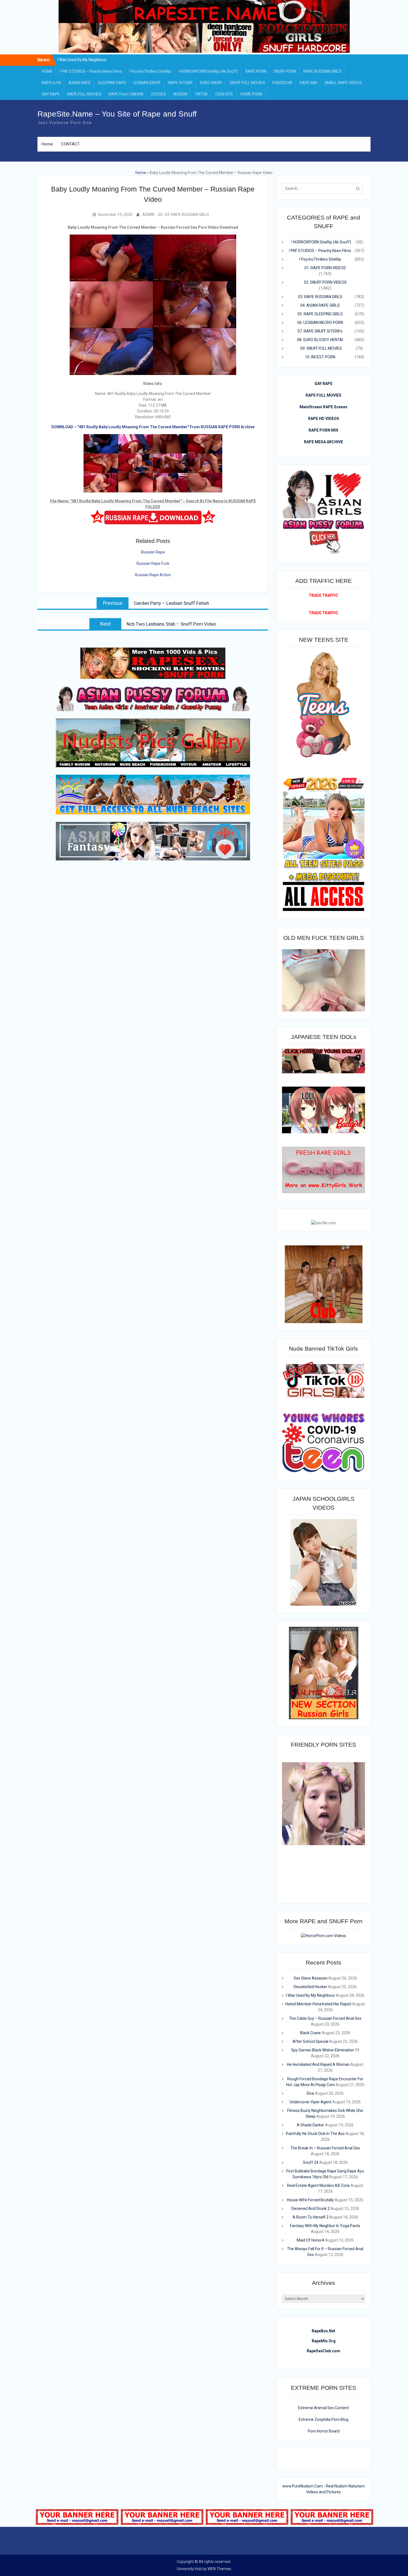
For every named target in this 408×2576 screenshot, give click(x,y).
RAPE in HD (51, 83)
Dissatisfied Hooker (82, 62)
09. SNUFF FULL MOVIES (321, 348)
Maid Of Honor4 (310, 2240)
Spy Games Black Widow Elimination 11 (325, 2050)
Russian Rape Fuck (153, 563)
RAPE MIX (308, 83)
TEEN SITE (224, 94)
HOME (47, 71)
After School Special (310, 2041)
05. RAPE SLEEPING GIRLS (320, 314)
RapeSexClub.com (323, 2351)
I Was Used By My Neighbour (310, 1995)
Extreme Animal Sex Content (323, 2408)
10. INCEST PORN (320, 357)
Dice (310, 2093)
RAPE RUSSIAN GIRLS (322, 71)
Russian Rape (153, 552)
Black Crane (310, 2033)
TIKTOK (201, 94)
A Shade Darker (310, 2125)
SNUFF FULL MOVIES (247, 83)
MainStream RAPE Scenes (323, 407)
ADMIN (148, 215)
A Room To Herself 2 (311, 2217)
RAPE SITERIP (180, 83)
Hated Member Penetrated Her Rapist (318, 2004)
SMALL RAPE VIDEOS (343, 83)
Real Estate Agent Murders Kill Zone (318, 2185)
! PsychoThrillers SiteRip (150, 71)
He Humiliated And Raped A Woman (318, 2064)
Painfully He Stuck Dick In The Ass (315, 2134)
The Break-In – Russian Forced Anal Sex (325, 2148)
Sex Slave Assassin (311, 1978)
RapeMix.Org (324, 2341)
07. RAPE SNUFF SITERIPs (320, 331)
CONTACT (70, 144)
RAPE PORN (256, 71)
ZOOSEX (158, 94)
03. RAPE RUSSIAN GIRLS (187, 215)
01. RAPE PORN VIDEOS (325, 268)
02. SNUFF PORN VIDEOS (325, 282)
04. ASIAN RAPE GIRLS (320, 305)
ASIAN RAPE (80, 83)
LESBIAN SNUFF (147, 83)
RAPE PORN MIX (323, 430)
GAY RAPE (51, 94)
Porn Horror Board (324, 2431)
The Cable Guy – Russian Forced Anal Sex (325, 2018)
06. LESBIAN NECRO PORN (320, 323)
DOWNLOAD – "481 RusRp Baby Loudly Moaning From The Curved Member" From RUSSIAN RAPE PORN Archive (153, 427)
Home (47, 144)
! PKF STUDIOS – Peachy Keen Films (91, 71)
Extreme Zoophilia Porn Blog (323, 2419)
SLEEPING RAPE (112, 83)
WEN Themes (219, 2569)
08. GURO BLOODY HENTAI (320, 340)
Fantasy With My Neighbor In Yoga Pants (325, 2226)
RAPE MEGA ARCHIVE (323, 442)
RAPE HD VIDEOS (324, 419)
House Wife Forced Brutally (310, 2200)
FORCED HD (282, 83)
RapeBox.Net (323, 2331)
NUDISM (180, 94)
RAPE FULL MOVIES (84, 94)
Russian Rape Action (153, 575)
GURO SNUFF (211, 83)
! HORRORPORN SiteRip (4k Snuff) (208, 71)
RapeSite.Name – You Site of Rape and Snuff (117, 114)
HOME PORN (251, 94)
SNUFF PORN (285, 71)
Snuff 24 (311, 2162)
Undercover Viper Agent (310, 2102)
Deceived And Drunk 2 (311, 2209)
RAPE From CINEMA (126, 94)
